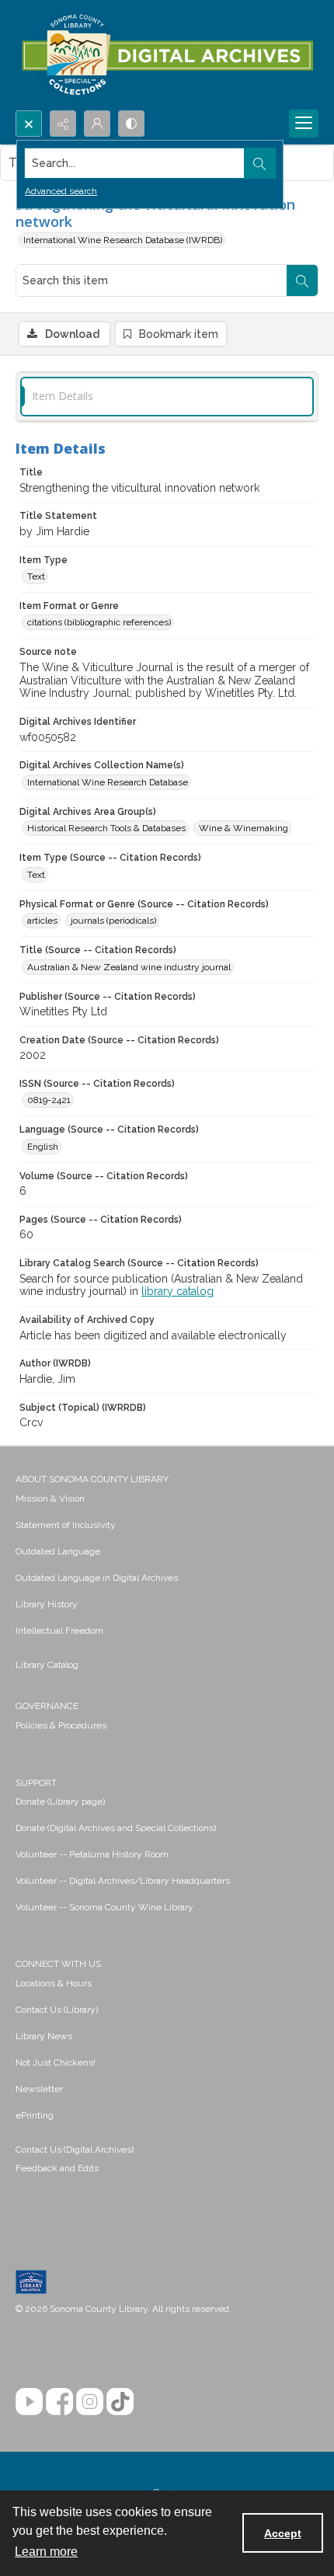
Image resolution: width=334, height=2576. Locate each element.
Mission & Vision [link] (50, 1499)
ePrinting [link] (35, 2115)
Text (36, 576)
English (43, 1147)
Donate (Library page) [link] (60, 1801)
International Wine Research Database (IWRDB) (123, 240)
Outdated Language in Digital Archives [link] (97, 1578)
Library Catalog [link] (47, 1665)
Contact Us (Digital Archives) (75, 2150)
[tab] (167, 397)
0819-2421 (49, 1100)
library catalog (177, 1291)
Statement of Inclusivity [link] (66, 1525)
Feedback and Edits (57, 2168)
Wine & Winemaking (244, 828)
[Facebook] (59, 2402)
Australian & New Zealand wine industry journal (129, 967)
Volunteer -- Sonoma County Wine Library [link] (104, 1907)
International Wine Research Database (108, 782)
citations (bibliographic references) (99, 622)
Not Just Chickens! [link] (56, 2063)
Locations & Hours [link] (54, 1983)
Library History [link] (47, 1604)
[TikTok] (120, 2402)
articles (42, 921)
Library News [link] (44, 2036)
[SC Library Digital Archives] (167, 55)
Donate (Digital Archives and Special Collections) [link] (116, 1828)
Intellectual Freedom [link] (59, 1631)
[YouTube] (29, 2402)
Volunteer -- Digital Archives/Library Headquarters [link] (123, 1881)
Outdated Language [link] (58, 1551)
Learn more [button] (46, 2552)
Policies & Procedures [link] (61, 1725)
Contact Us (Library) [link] (57, 2010)
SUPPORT (36, 1783)
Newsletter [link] (39, 2089)
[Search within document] (302, 280)
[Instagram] (90, 2402)
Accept (283, 2533)
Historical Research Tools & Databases (106, 828)
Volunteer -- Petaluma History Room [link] (92, 1854)
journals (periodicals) (113, 921)
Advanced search (61, 191)
